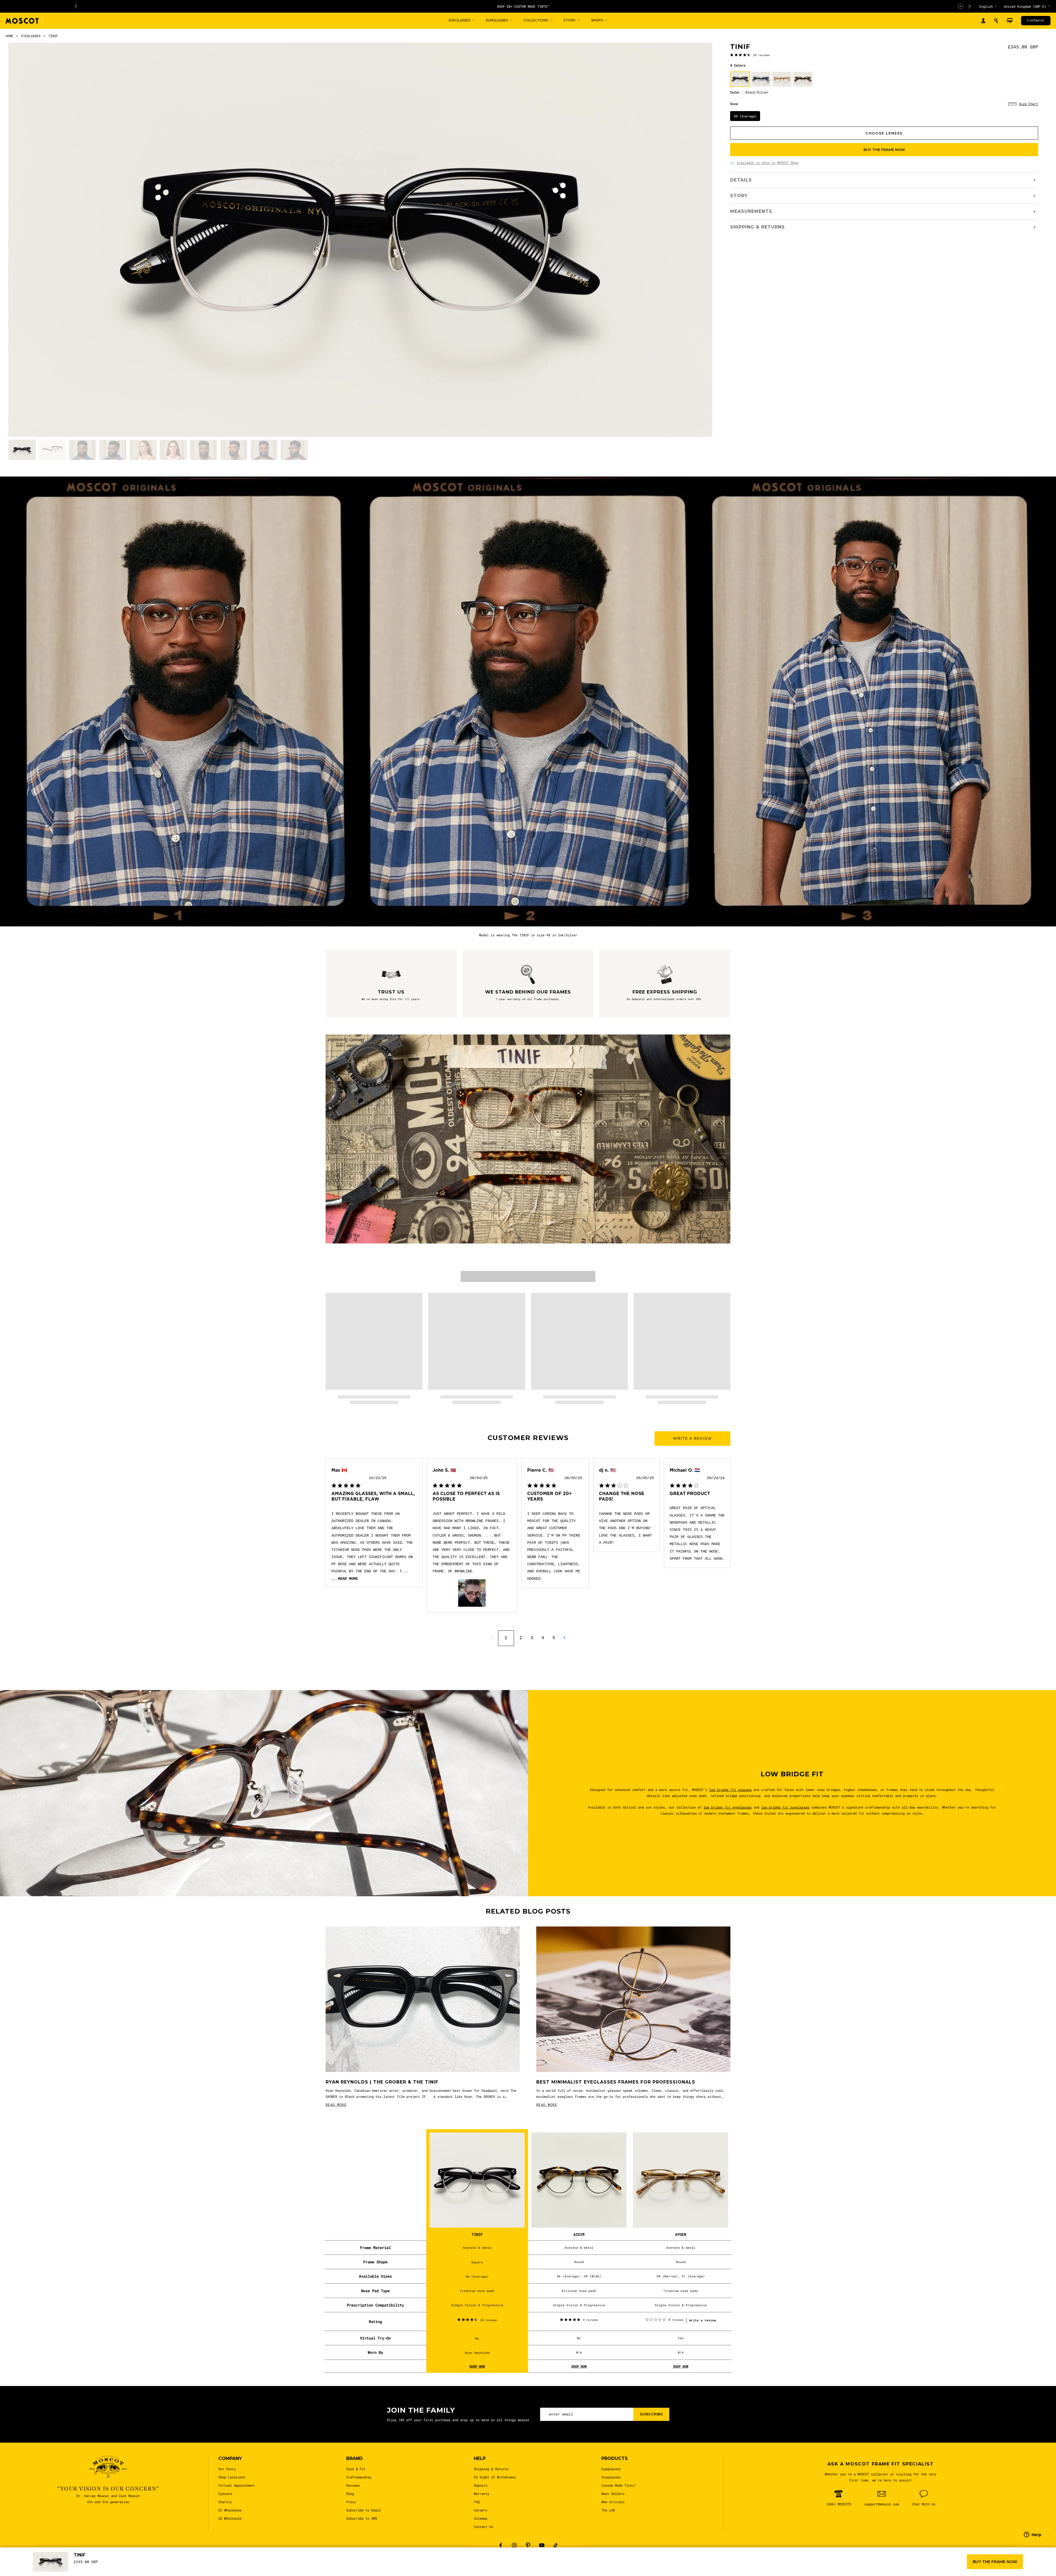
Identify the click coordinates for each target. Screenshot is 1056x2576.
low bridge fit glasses (730, 1790)
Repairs (481, 2485)
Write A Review (692, 1438)
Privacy (424, 2568)
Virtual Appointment (237, 2485)
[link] (750, 55)
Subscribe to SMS (362, 2518)
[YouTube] (542, 2545)
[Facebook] (501, 2545)
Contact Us (483, 2527)
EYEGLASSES (31, 36)
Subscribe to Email (364, 2510)
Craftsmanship (359, 2477)
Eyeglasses (611, 2469)
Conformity (537, 2568)
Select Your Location (642, 2568)
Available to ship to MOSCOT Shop (768, 163)
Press (351, 2502)
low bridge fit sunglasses (785, 1807)
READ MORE (336, 2104)
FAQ (477, 2502)
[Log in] (983, 21)
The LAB (608, 2510)
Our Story (227, 2469)
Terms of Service (602, 2568)
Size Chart (1028, 104)
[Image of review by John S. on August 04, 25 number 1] (472, 1593)
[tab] (22, 450)
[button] (996, 21)
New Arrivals (613, 2502)
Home (9, 36)
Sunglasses (611, 2477)
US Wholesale (230, 2518)
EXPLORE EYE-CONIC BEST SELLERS (523, 6)
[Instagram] (514, 2545)
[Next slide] (970, 6)
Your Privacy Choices (469, 2568)
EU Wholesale (230, 2510)
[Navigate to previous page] (492, 1638)
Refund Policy (567, 2568)
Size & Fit (356, 2469)
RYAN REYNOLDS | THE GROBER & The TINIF (382, 2082)
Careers (481, 2510)
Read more (348, 1579)
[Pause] (961, 6)
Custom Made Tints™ (619, 2485)
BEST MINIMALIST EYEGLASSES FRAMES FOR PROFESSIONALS (616, 2082)
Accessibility (507, 2568)
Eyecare (225, 2494)
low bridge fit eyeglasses (728, 1807)
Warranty (482, 2494)
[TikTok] (555, 2545)
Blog (350, 2494)
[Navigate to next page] (564, 1638)
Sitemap (481, 2518)
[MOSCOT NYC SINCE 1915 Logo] (22, 21)
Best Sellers (613, 2494)
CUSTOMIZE (1036, 20)
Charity (225, 2502)
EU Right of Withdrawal (495, 2477)
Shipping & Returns (491, 2469)
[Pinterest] (528, 2545)
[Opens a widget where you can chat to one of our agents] (1033, 2564)
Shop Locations (232, 2477)
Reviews (353, 2485)
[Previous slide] (76, 6)
